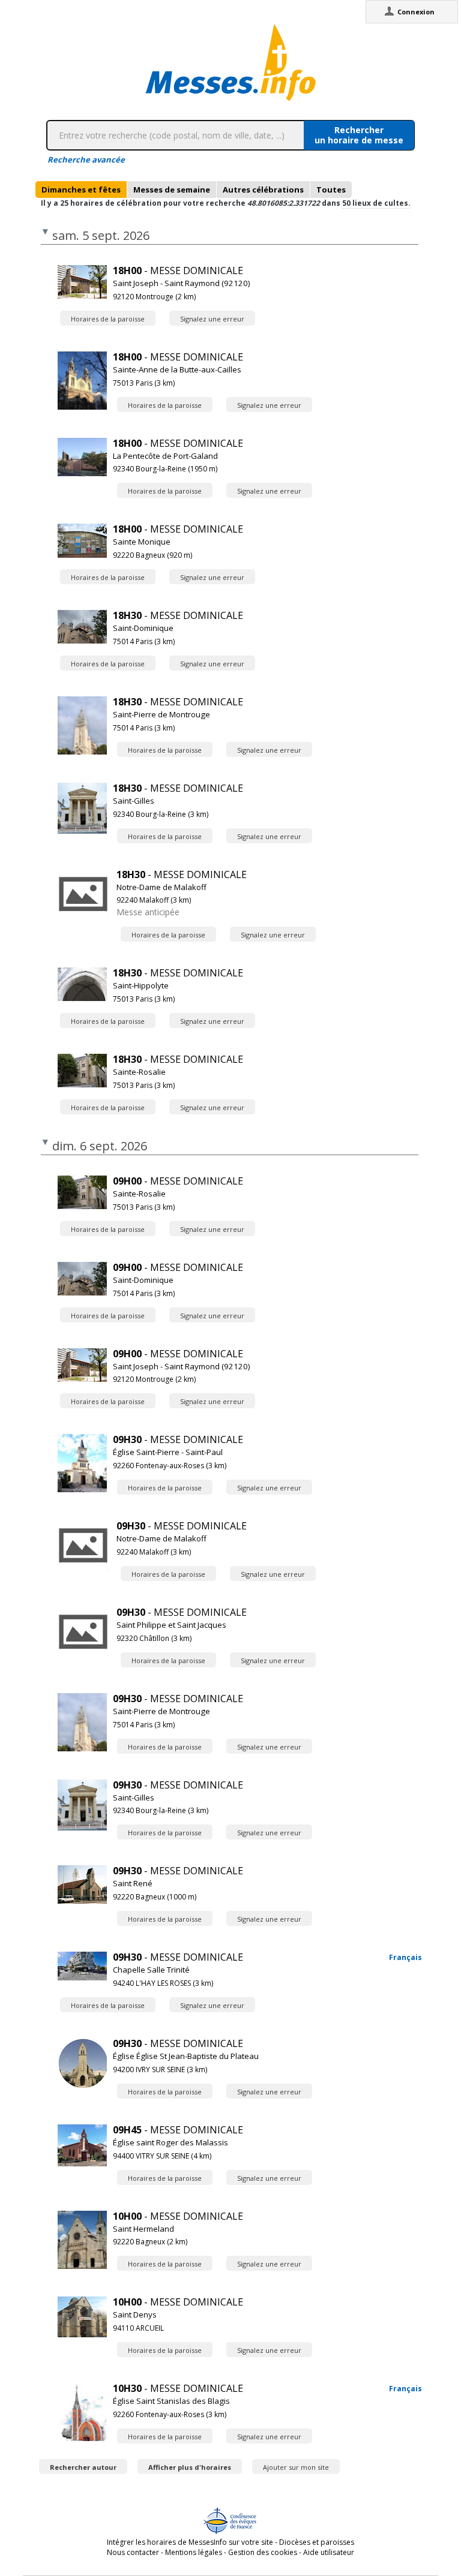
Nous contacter (133, 2552)
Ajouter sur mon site (296, 2467)
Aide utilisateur (329, 2552)
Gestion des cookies (263, 2552)
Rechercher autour (83, 2467)
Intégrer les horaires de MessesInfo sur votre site (190, 2542)
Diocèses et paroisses (317, 2542)
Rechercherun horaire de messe (359, 135)
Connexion (416, 12)
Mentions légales (194, 2552)
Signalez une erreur (212, 319)
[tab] (81, 190)
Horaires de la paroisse (108, 319)
